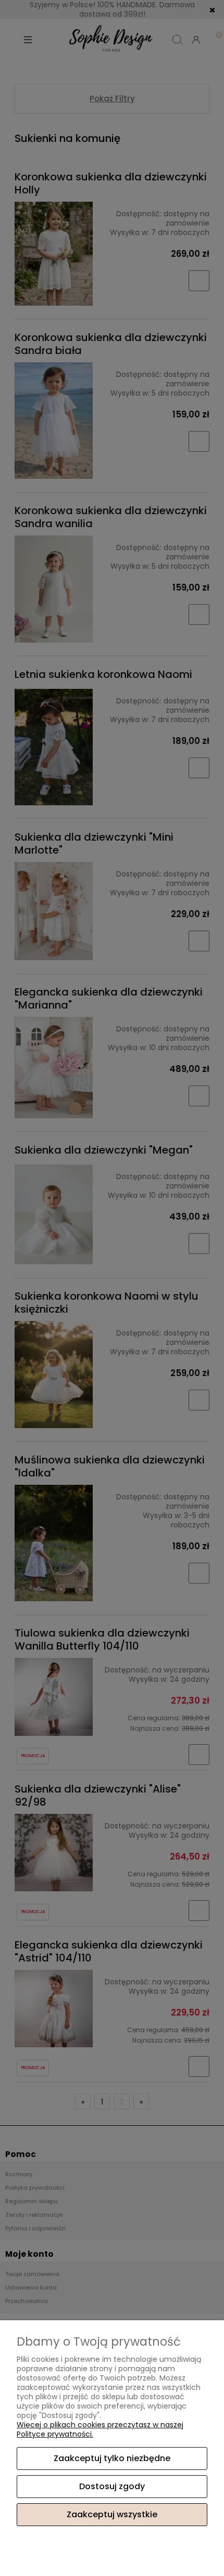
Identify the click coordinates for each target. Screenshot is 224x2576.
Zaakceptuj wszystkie (112, 2514)
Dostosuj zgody (112, 2486)
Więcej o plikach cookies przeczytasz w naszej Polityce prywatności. (100, 2429)
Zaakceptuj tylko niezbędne (112, 2458)
